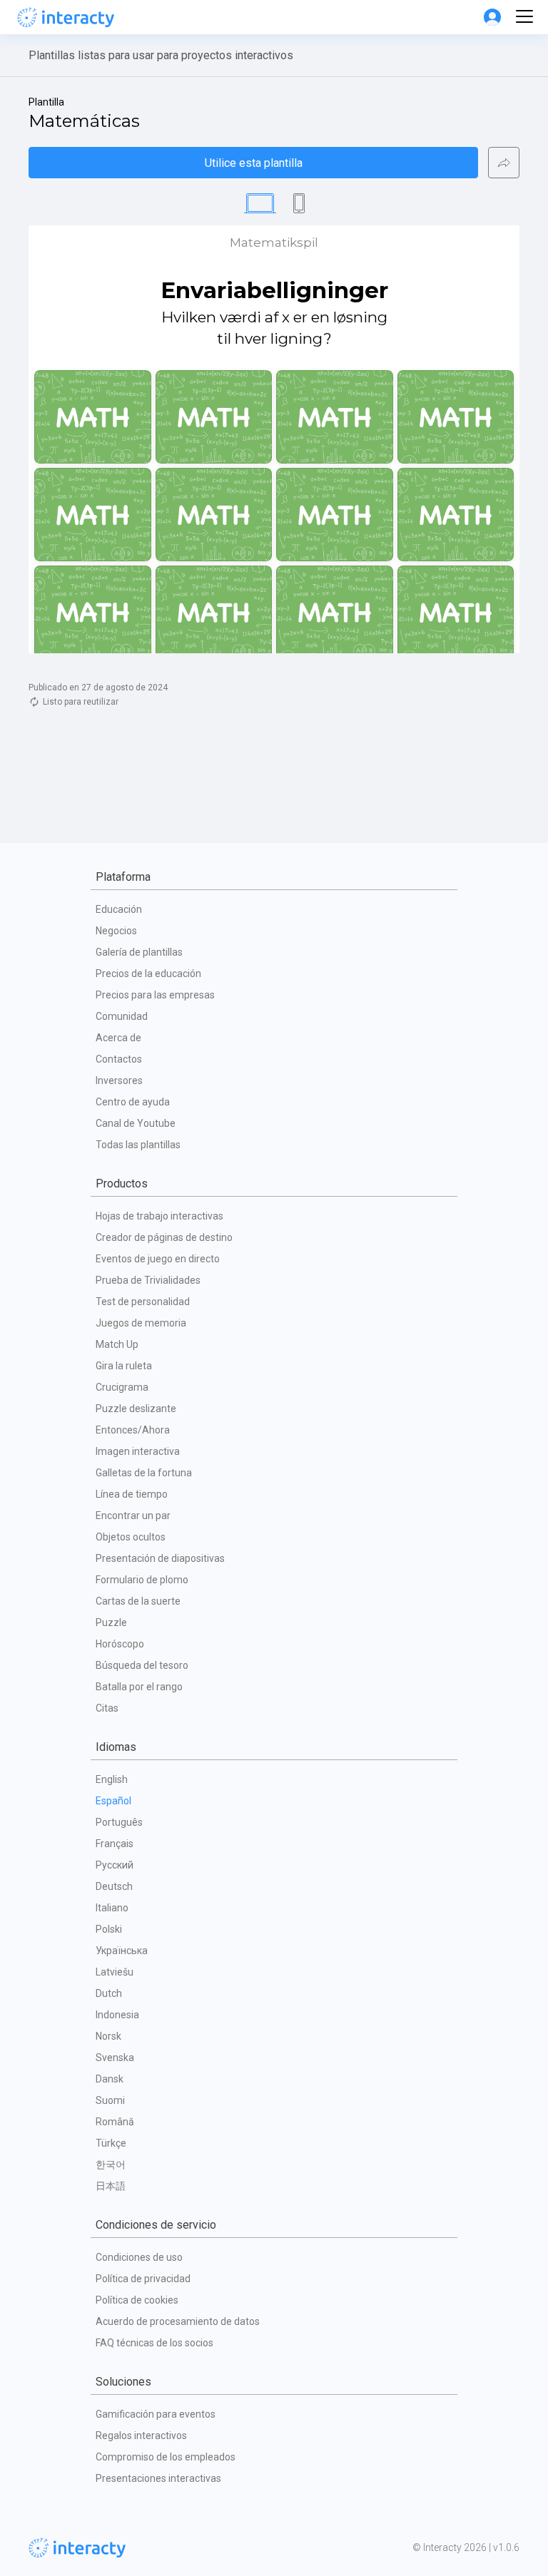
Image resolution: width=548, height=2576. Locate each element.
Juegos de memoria (141, 1323)
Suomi (110, 2100)
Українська (122, 1951)
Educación (119, 909)
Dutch (109, 1993)
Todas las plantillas (138, 1145)
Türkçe (111, 2143)
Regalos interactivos (141, 2436)
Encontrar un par (133, 1516)
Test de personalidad (143, 1302)
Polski (109, 1929)
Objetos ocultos (131, 1537)
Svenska (115, 2058)
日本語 (111, 2186)
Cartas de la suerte (138, 1601)
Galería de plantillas (139, 952)
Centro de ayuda (133, 1102)
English (112, 1779)
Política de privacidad (143, 2279)
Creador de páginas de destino (164, 1237)
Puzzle (111, 1622)
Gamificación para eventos (156, 2414)
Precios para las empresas (155, 995)
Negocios (116, 931)
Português (119, 1822)
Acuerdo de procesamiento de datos (178, 2321)
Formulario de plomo (142, 1580)
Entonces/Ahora (133, 1430)
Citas (107, 1708)
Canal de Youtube (136, 1123)
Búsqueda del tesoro (142, 1665)
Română (115, 2122)
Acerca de (118, 1038)
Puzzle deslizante (136, 1409)
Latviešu (115, 1972)
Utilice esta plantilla (254, 163)
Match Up (117, 1344)
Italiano (112, 1908)
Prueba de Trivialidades (148, 1280)
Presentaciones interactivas (158, 2478)
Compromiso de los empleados (166, 2457)
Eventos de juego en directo (158, 1259)
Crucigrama (122, 1387)
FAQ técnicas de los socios (154, 2343)
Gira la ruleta (124, 1366)
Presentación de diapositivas (160, 1558)
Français (115, 1844)
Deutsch (114, 1886)
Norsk (108, 2036)
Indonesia (117, 2015)
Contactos (119, 1059)
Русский (115, 1865)
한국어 (111, 2164)
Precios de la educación (148, 973)
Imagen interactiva (138, 1451)
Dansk (110, 2079)
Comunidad (122, 1016)
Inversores (119, 1080)
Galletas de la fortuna (144, 1473)
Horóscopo (120, 1644)
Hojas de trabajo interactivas (159, 1216)
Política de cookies (137, 2300)
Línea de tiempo (132, 1494)
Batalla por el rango (139, 1687)
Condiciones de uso (139, 2257)
